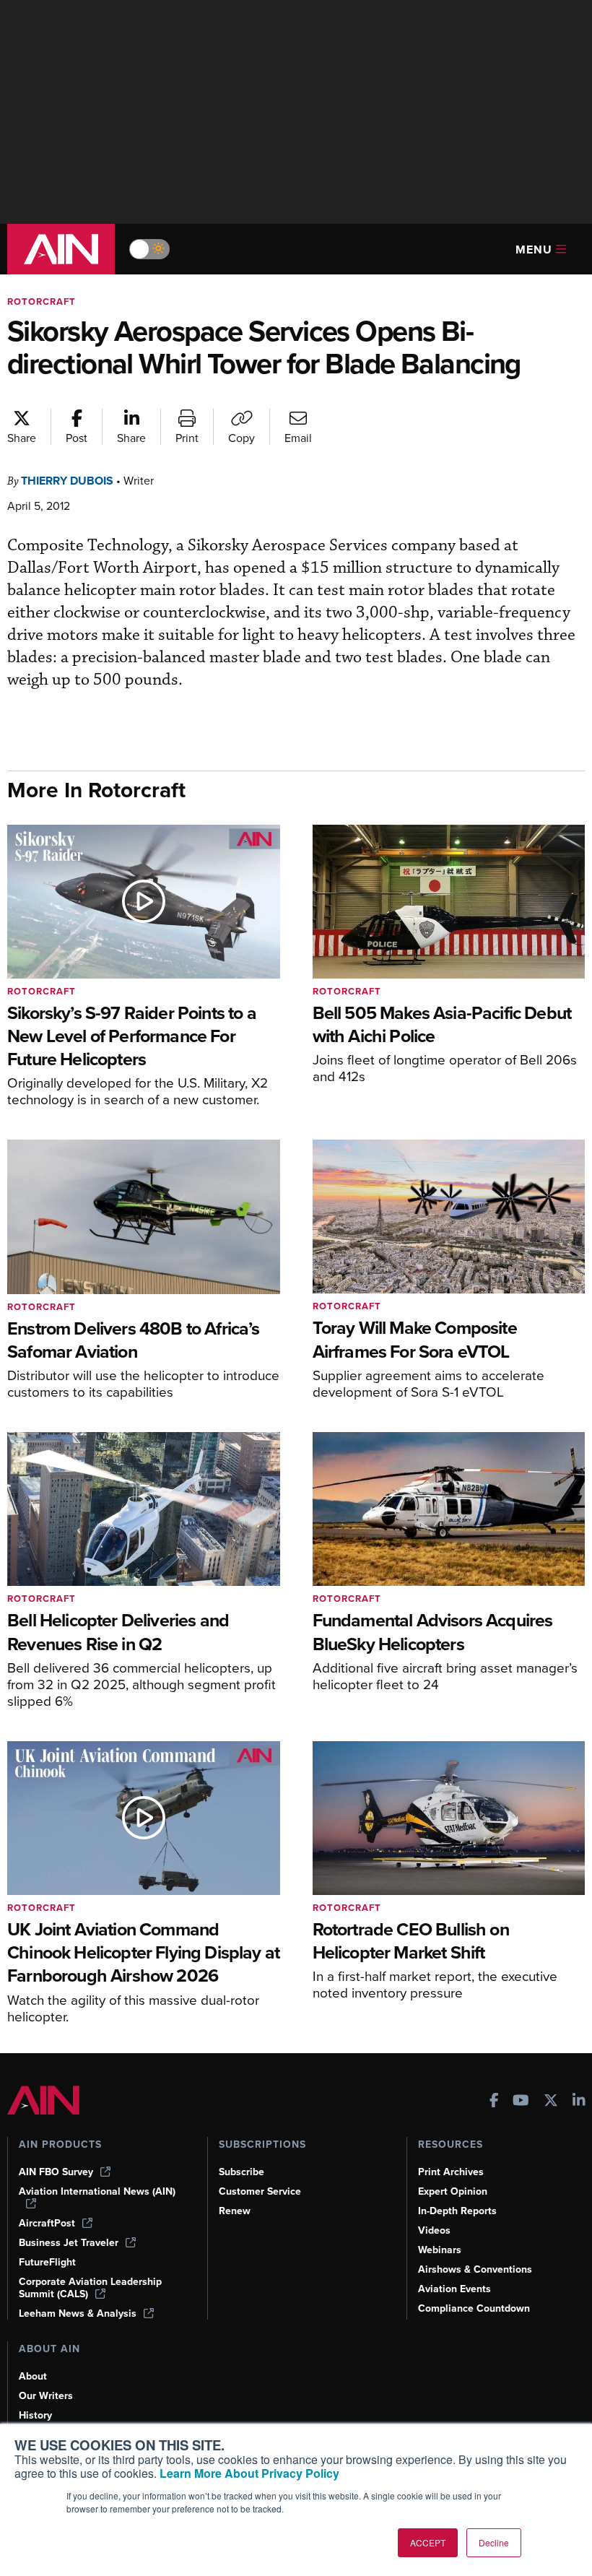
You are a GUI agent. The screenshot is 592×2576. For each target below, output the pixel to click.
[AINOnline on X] (551, 2102)
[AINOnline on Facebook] (494, 2102)
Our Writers (46, 2396)
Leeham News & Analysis (78, 2313)
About (33, 2376)
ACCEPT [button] (428, 2542)
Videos (434, 2230)
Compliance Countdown (474, 2308)
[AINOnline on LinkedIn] (579, 2102)
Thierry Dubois (67, 481)
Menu (534, 250)
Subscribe (241, 2172)
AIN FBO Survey (56, 2172)
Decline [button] (494, 2542)
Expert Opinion (453, 2191)
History (35, 2415)
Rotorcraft (42, 302)
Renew (235, 2211)
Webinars (440, 2250)
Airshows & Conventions (475, 2269)
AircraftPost (47, 2223)
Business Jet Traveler (69, 2243)
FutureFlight (47, 2262)
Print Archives (451, 2172)
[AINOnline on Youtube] (521, 2102)
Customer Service (260, 2191)
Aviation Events (454, 2289)
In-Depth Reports (457, 2211)
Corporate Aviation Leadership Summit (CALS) (90, 2288)
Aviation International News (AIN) (97, 2192)
